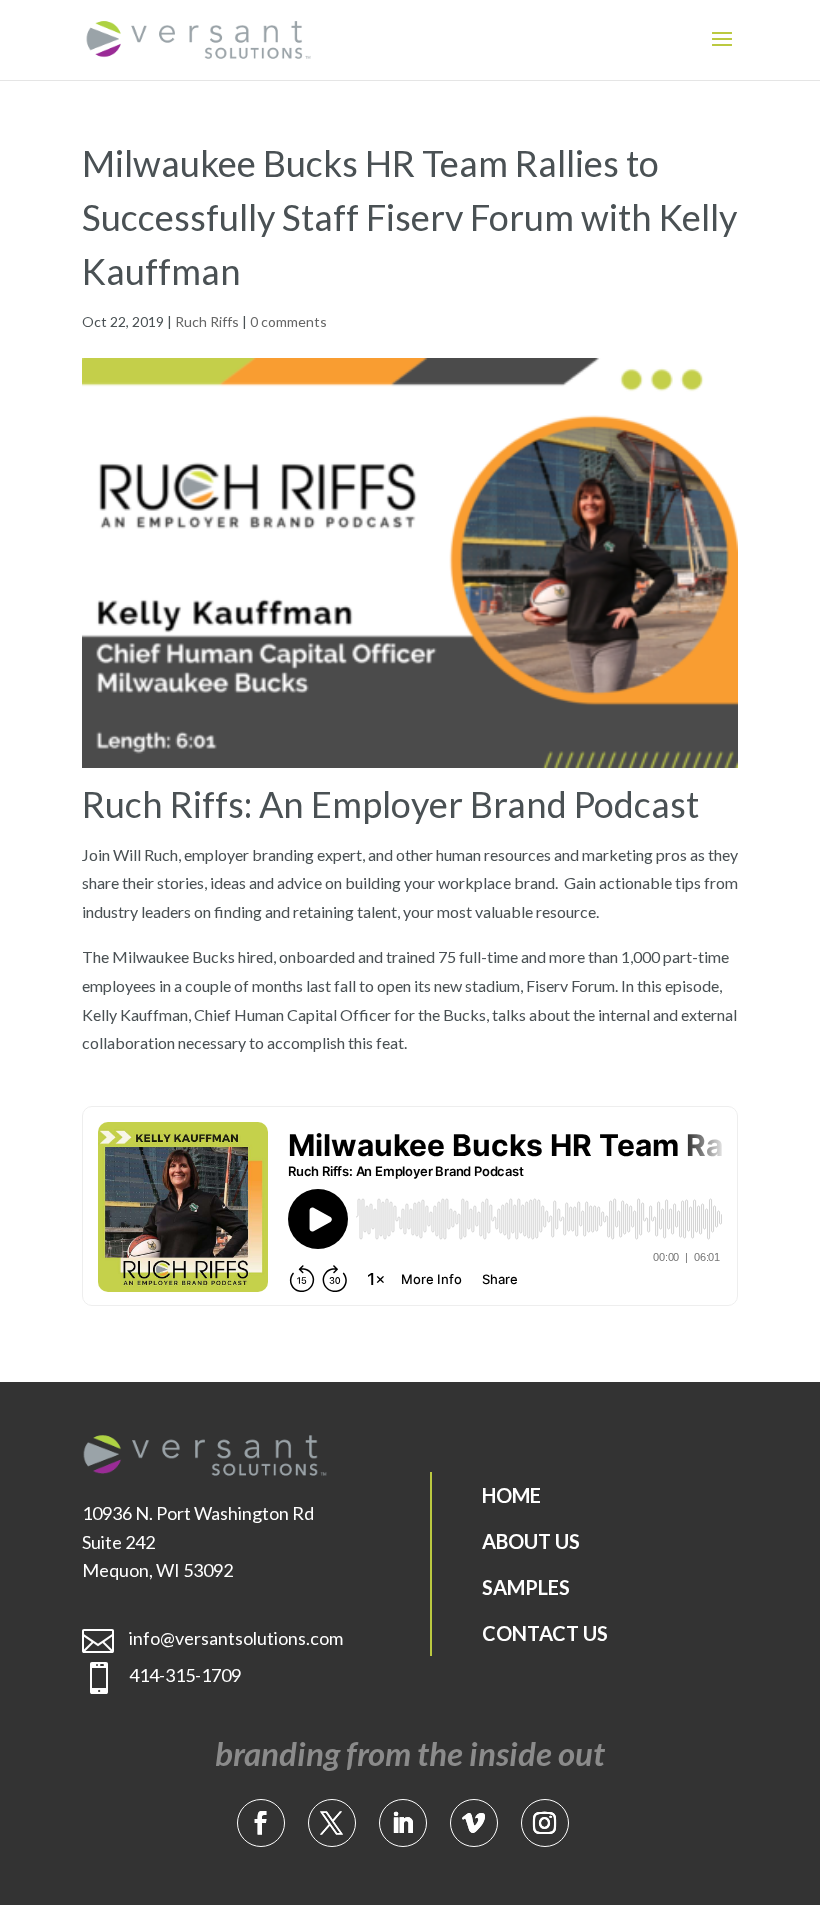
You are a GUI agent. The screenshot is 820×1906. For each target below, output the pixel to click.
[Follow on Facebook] (261, 1823)
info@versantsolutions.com (236, 1638)
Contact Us (545, 1633)
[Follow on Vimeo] (474, 1823)
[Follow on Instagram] (545, 1823)
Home (511, 1495)
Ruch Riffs (207, 321)
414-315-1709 (185, 1675)
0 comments (288, 321)
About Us (531, 1541)
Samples (526, 1587)
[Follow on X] (332, 1823)
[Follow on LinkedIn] (403, 1823)
